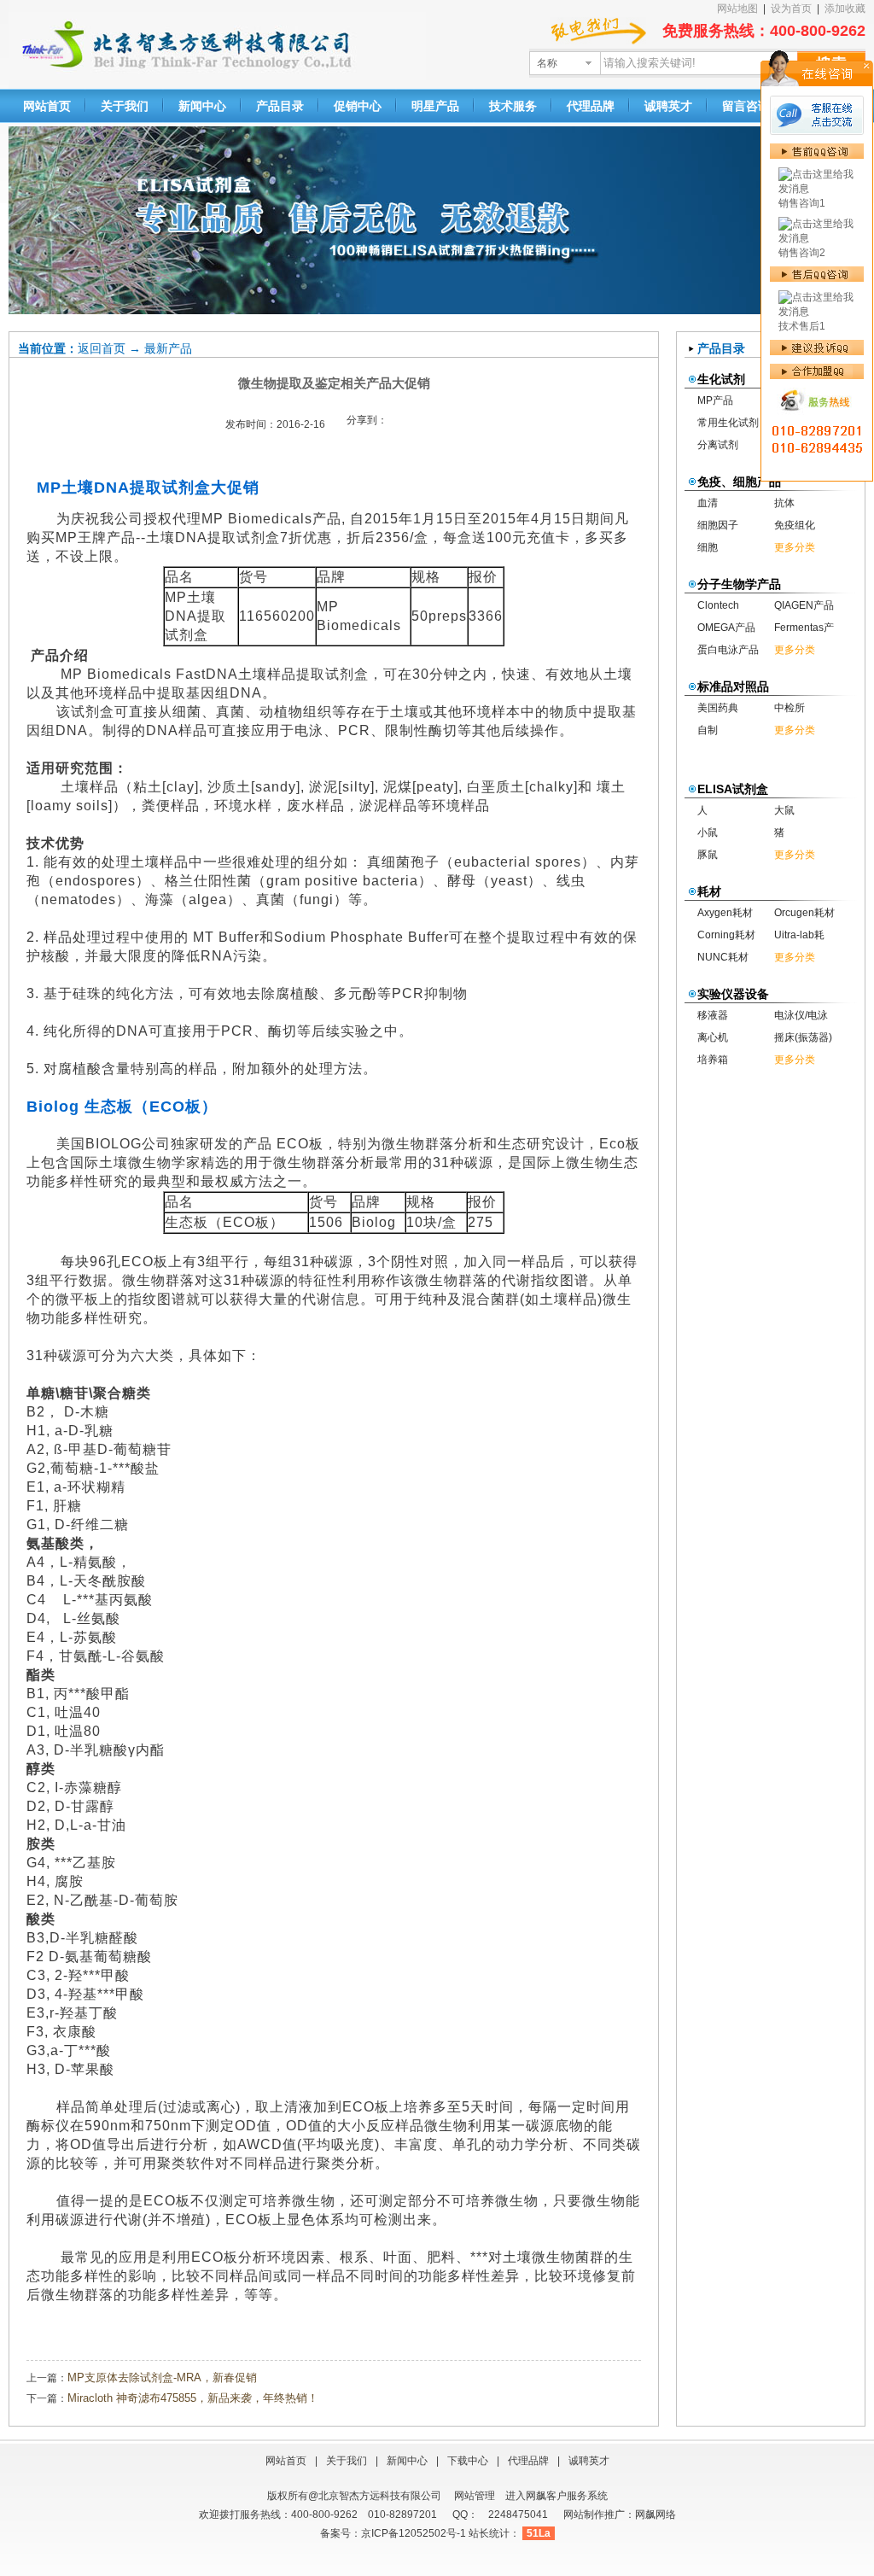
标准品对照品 (733, 686)
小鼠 (708, 832)
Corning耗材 (726, 935)
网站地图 (737, 9)
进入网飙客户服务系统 (556, 2496)
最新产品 (168, 348)
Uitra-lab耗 (799, 935)
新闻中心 (202, 106)
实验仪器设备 (733, 994)
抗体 (784, 503)
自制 (708, 730)
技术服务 (513, 106)
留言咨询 (746, 106)
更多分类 (795, 547)
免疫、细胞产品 (739, 482)
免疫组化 (795, 525)
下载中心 (468, 2461)
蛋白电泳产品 (728, 650)
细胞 (708, 547)
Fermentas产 (804, 628)
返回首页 (102, 348)
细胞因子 (718, 525)
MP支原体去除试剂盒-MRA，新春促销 (162, 2377)
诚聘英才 (668, 106)
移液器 (713, 1015)
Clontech (718, 605)
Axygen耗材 (725, 913)
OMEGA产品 (726, 628)
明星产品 (435, 106)
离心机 (713, 1037)
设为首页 (791, 9)
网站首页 (47, 106)
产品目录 (280, 106)
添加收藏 (845, 9)
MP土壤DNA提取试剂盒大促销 (148, 488)
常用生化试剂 (728, 423)
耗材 (709, 891)
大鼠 (784, 810)
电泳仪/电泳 (801, 1015)
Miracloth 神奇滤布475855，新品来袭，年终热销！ (193, 2398)
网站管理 (475, 2496)
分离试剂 (718, 445)
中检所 (790, 708)
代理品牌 (591, 106)
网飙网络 (655, 2515)
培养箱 (713, 1060)
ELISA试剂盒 (733, 789)
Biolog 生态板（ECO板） (122, 1107)
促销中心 (358, 106)
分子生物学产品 (739, 584)
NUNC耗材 (723, 957)
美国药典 (718, 708)
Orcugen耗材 (804, 913)
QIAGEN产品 (804, 605)
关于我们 (125, 106)
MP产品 (715, 400)
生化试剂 (721, 379)
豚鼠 (708, 855)
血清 (708, 503)
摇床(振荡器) (803, 1037)
